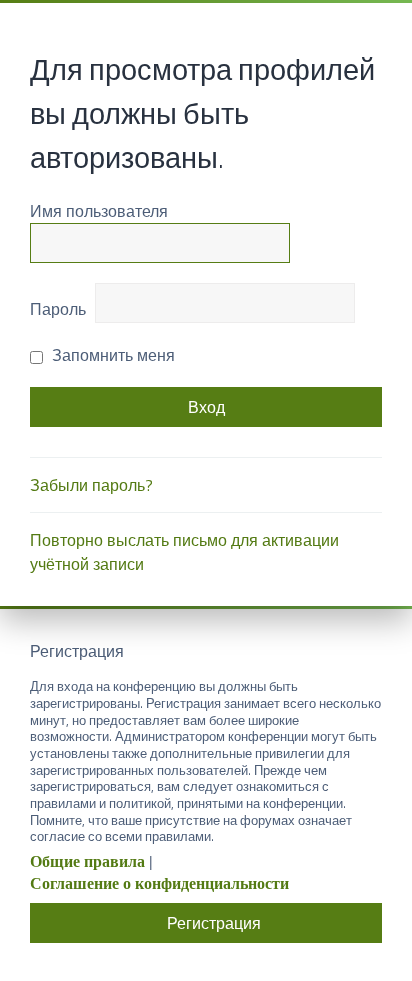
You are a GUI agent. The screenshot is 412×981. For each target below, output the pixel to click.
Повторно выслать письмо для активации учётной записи (184, 552)
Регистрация (214, 923)
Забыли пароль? (91, 485)
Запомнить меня (111, 355)
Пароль (58, 309)
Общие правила (87, 861)
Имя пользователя (99, 211)
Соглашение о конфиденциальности (159, 883)
